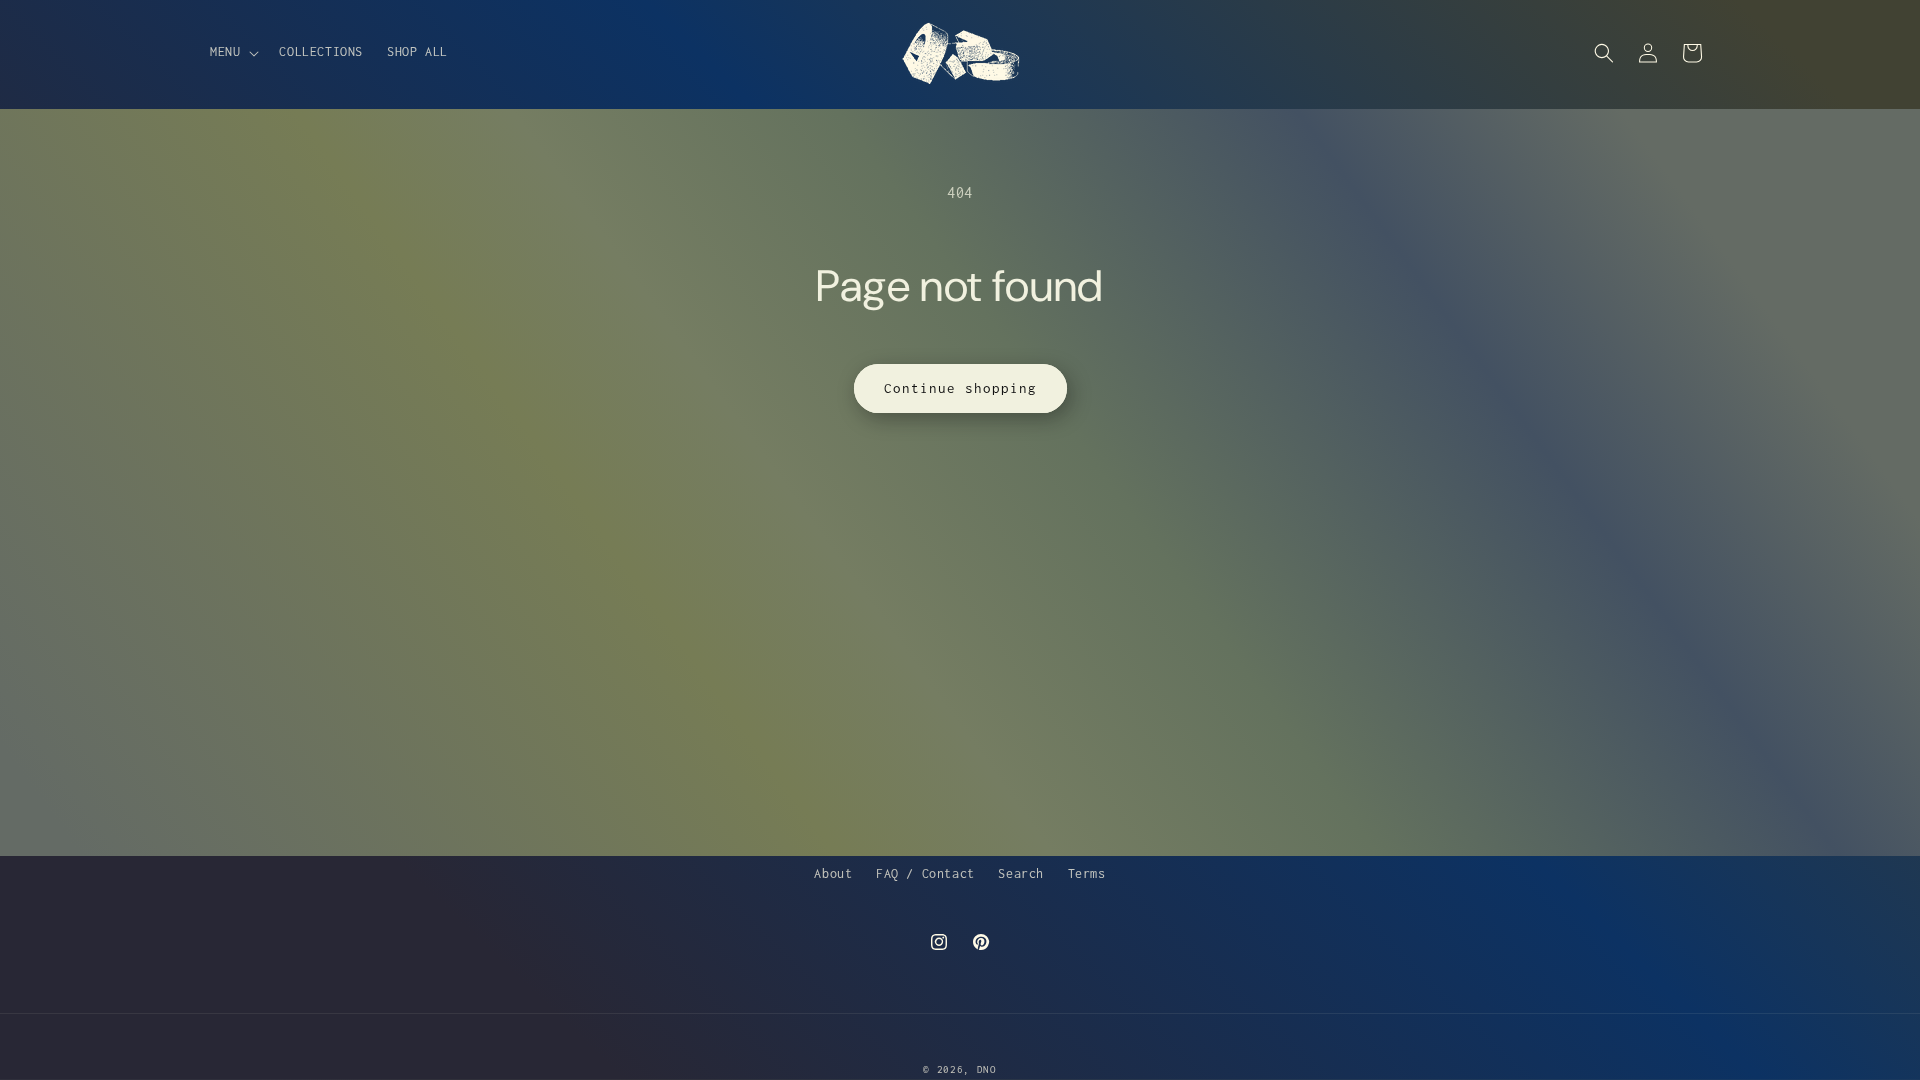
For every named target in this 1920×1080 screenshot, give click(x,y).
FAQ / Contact (925, 873)
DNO (987, 1069)
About (833, 873)
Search (1021, 873)
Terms (1087, 873)
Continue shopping (960, 388)
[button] (232, 52)
